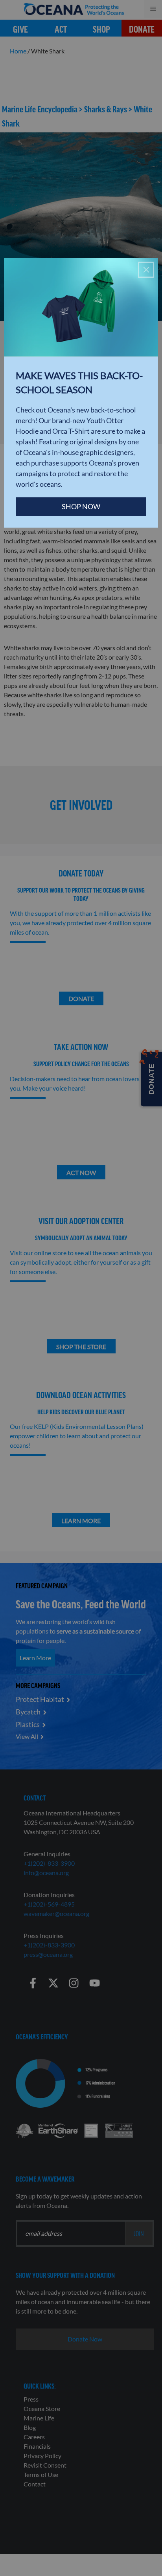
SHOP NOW (81, 506)
